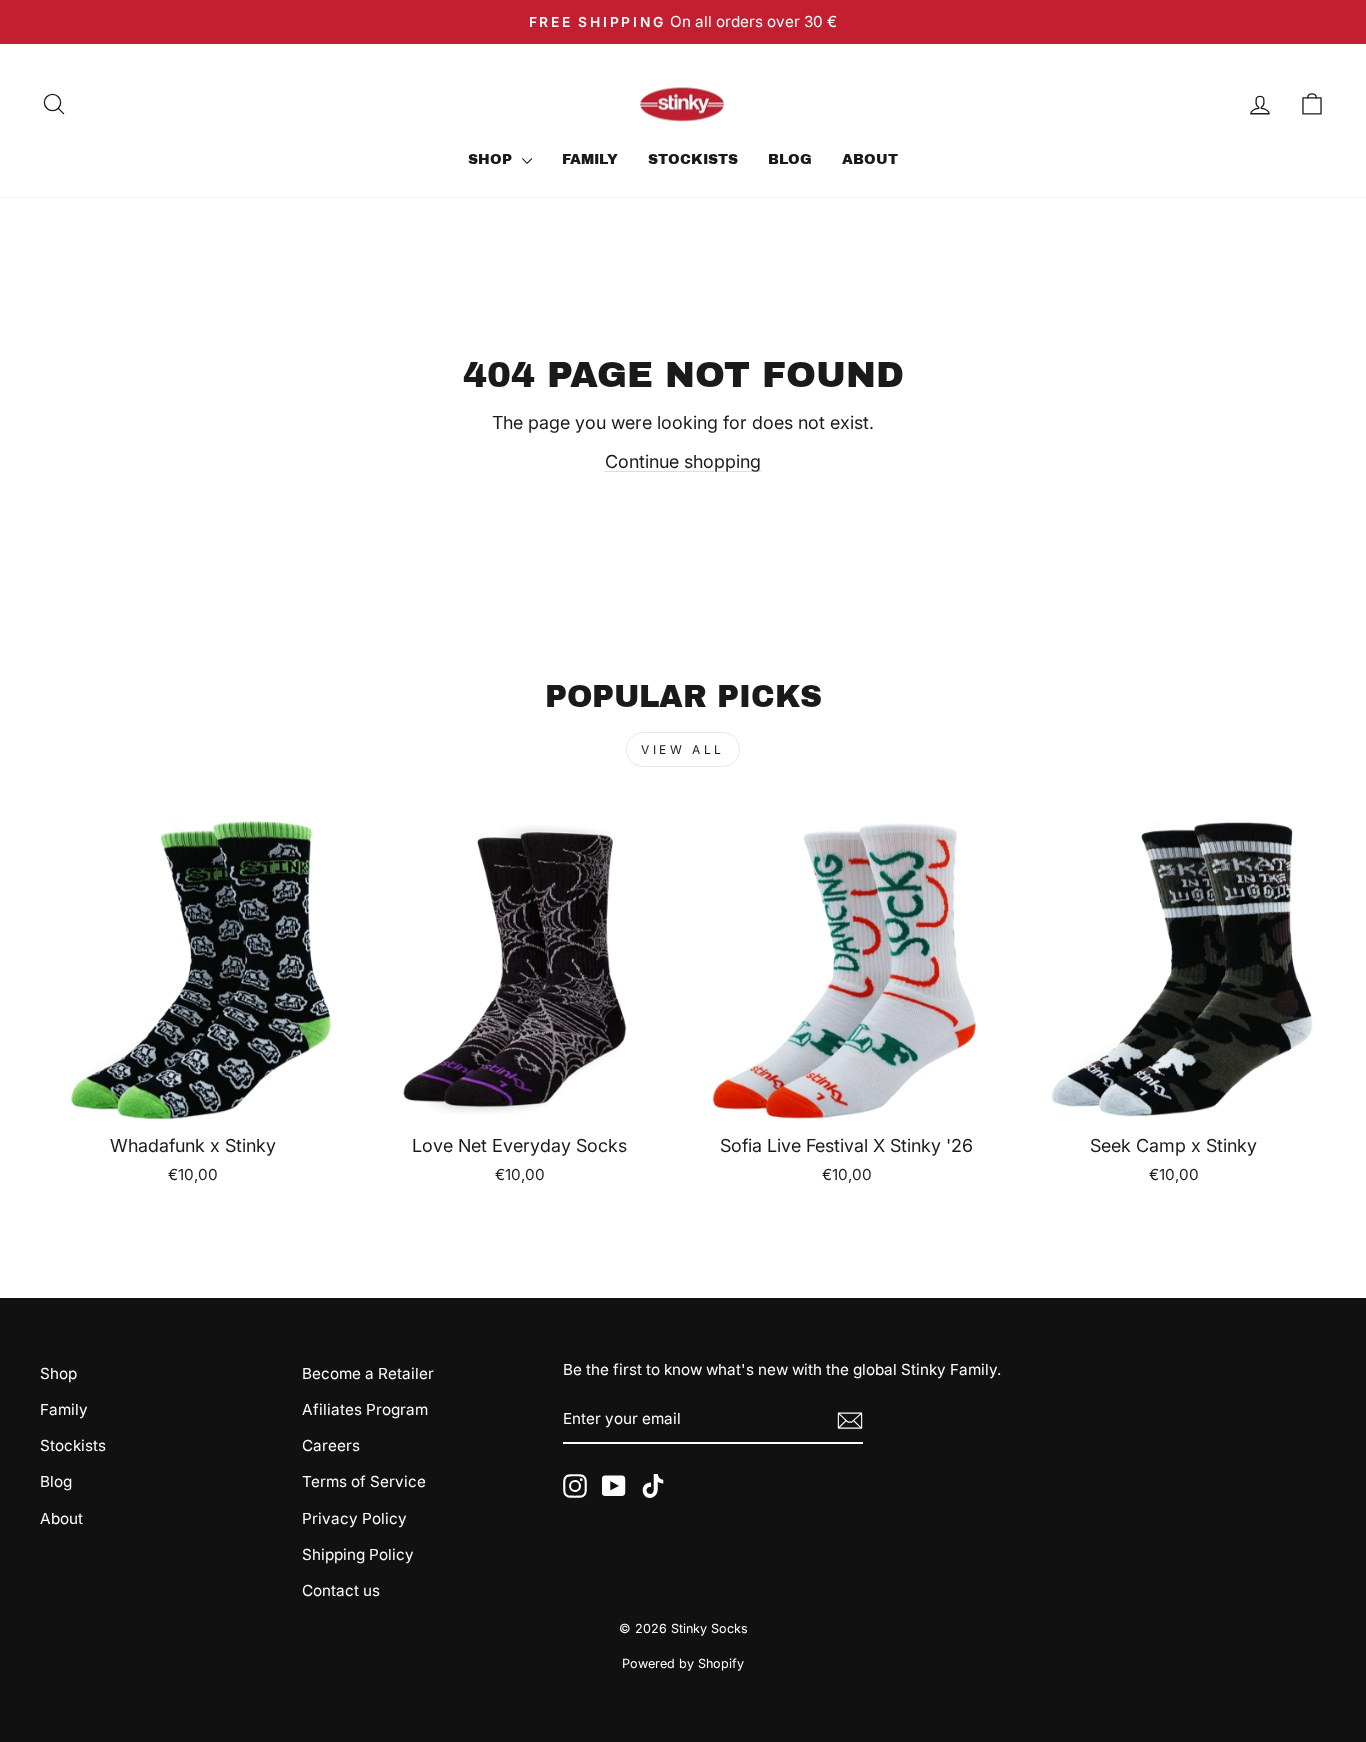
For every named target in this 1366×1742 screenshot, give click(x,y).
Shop (492, 159)
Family (590, 159)
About (870, 159)
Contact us (341, 1590)
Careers (331, 1445)
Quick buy (192, 1095)
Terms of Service (364, 1481)
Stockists (693, 159)
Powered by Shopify (683, 1663)
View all (683, 749)
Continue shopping (683, 461)
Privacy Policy (354, 1518)
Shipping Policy (358, 1554)
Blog (790, 159)
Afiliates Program (365, 1409)
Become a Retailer (368, 1373)
